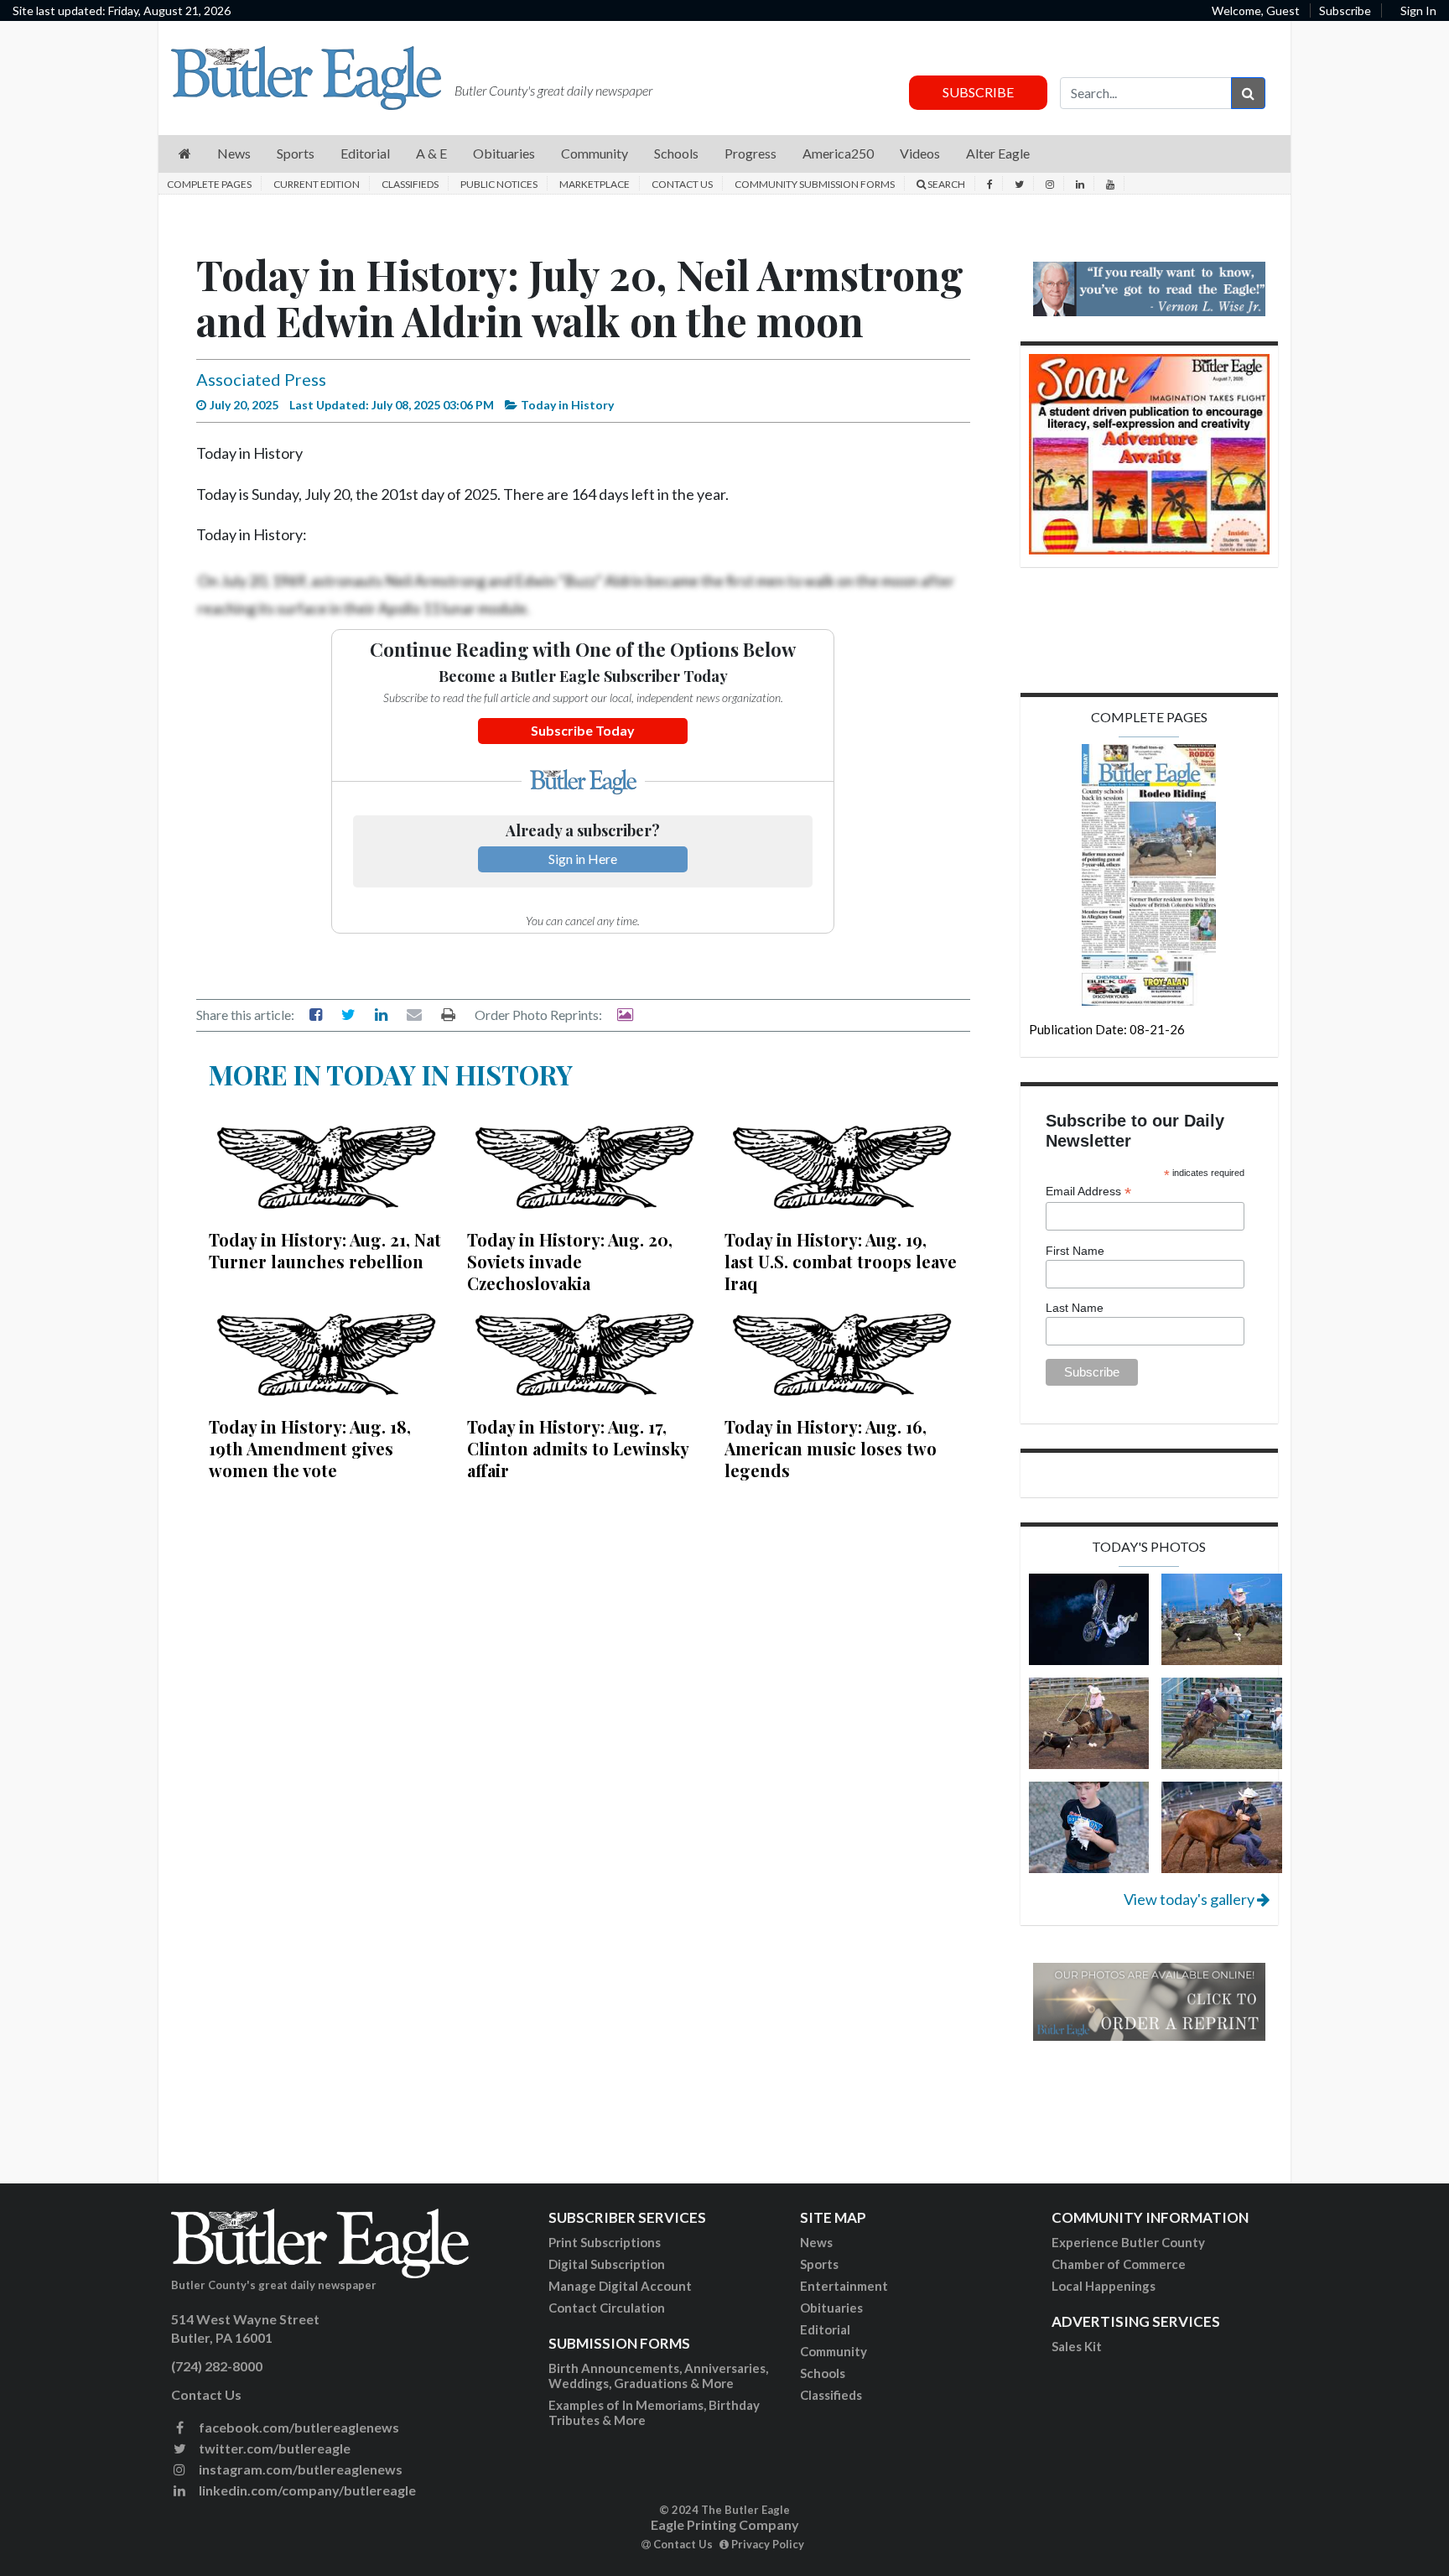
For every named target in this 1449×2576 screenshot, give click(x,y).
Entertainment (844, 2286)
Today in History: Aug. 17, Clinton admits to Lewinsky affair (578, 1448)
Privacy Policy (766, 2544)
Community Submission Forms (815, 184)
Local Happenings (1104, 2286)
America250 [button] (838, 153)
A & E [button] (431, 153)
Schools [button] (676, 153)
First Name (1075, 1251)
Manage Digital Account (620, 2286)
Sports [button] (296, 153)
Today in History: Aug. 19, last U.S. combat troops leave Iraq (841, 1261)
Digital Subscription (607, 2264)
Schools (823, 2373)
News (816, 2242)
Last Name (1075, 1308)
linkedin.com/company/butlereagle (306, 2490)
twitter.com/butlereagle (273, 2448)
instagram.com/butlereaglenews (299, 2469)
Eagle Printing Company (725, 2524)
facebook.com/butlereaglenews (298, 2427)
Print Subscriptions (605, 2242)
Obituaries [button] (504, 153)
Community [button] (595, 153)
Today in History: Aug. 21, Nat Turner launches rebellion (325, 1250)
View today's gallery (1190, 1899)
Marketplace (595, 184)
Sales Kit (1077, 2346)
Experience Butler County (1128, 2242)
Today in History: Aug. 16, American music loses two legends (831, 1448)
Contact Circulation (607, 2308)
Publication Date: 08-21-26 (1107, 1029)
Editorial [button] (365, 153)
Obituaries (831, 2308)
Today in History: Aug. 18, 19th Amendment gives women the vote (310, 1448)
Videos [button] (920, 153)
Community (834, 2351)
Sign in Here (583, 859)
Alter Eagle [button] (998, 153)
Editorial (825, 2329)
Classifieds (410, 184)
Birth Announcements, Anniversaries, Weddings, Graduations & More (658, 2376)
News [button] (234, 153)
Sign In (1418, 10)
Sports (819, 2264)
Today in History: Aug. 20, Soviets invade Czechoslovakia (570, 1261)
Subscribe (1345, 10)
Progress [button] (750, 153)
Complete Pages (209, 184)
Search (945, 184)
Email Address (1088, 1192)
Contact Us (682, 184)
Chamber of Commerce (1119, 2264)
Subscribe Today (583, 730)
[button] (185, 154)
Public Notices (499, 184)
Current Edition (317, 184)
